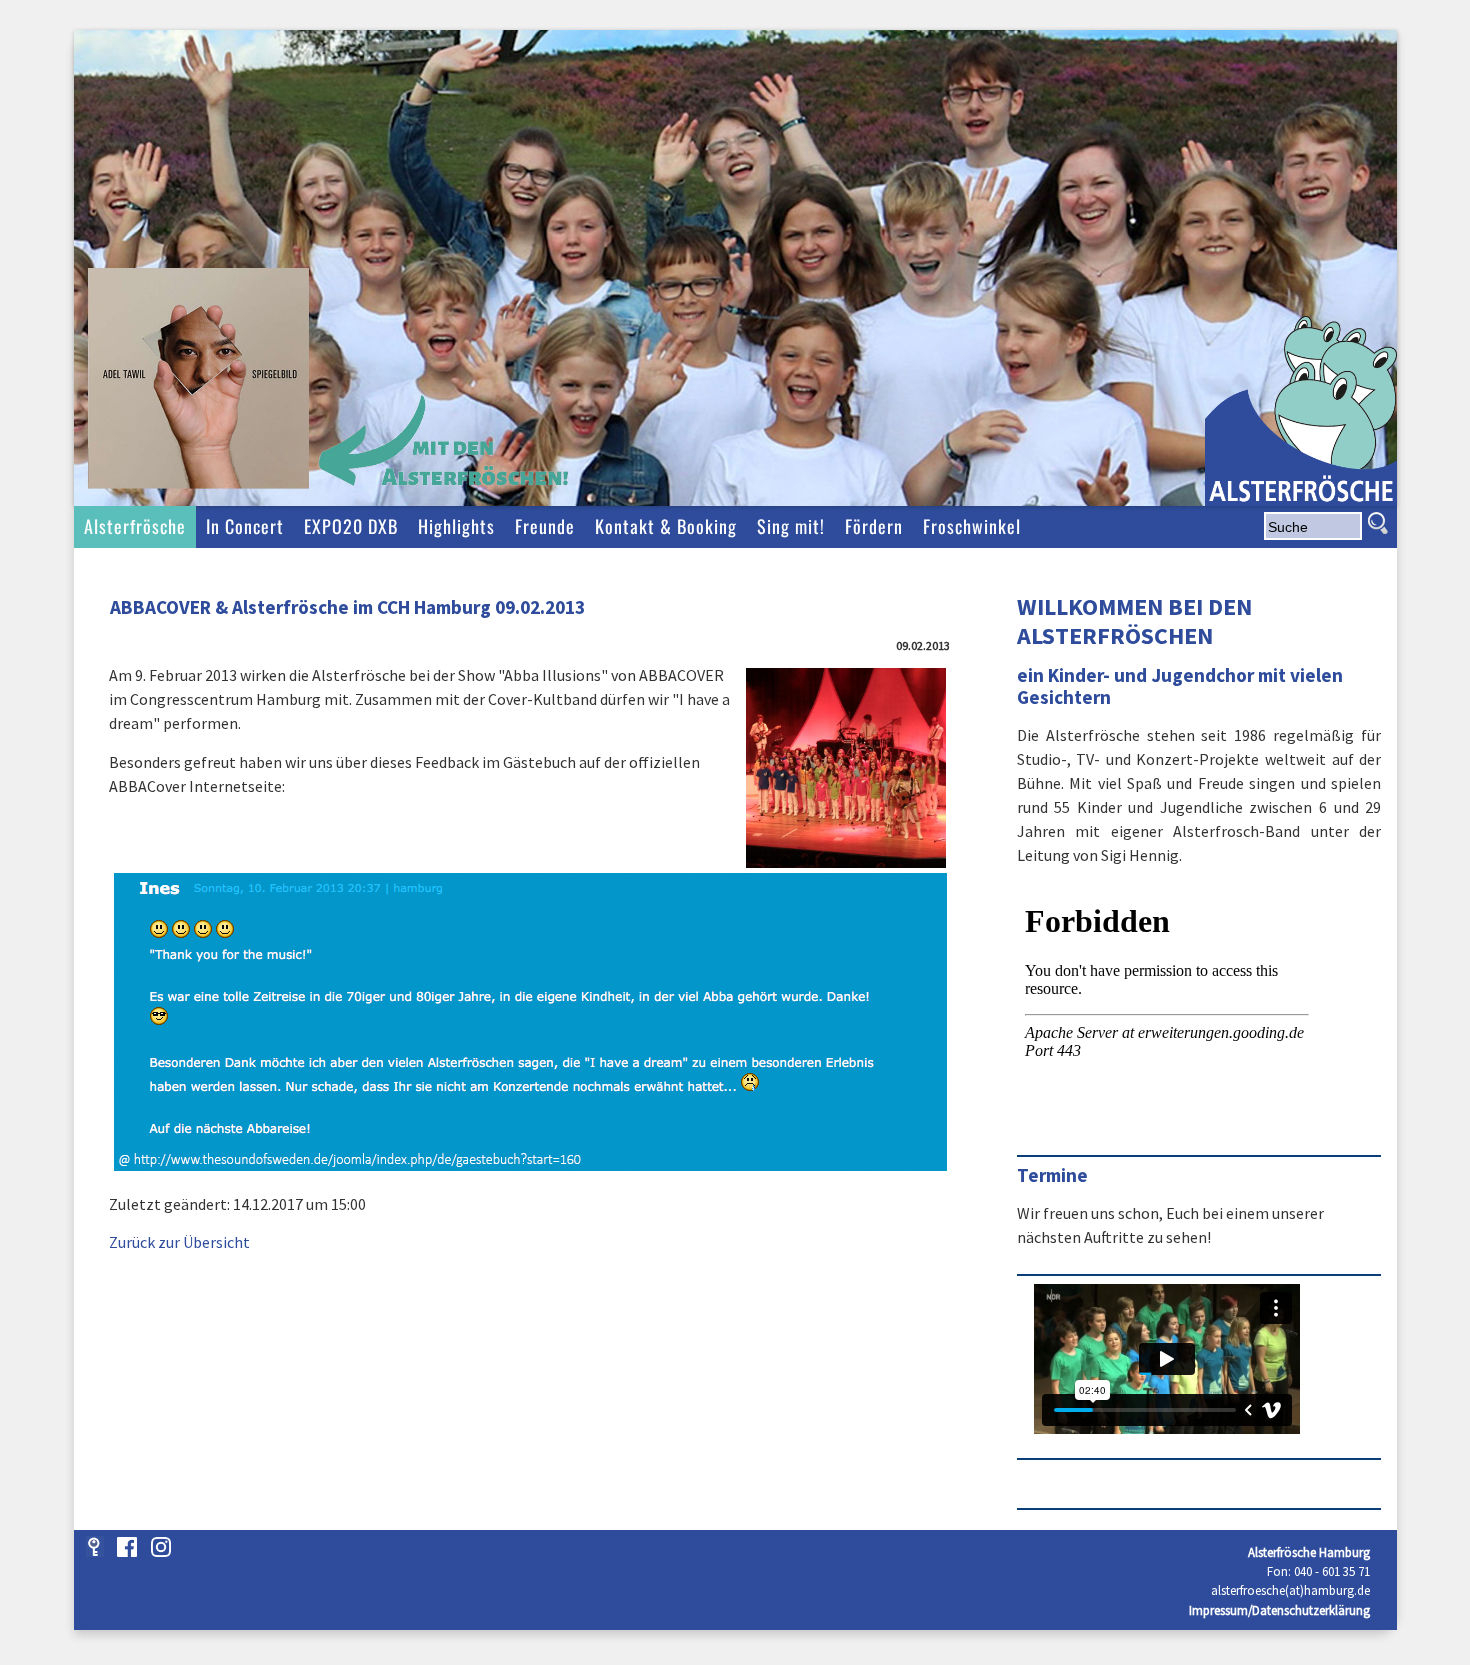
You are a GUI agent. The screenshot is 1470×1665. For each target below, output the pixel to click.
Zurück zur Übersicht (179, 1242)
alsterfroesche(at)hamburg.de (1290, 1590)
